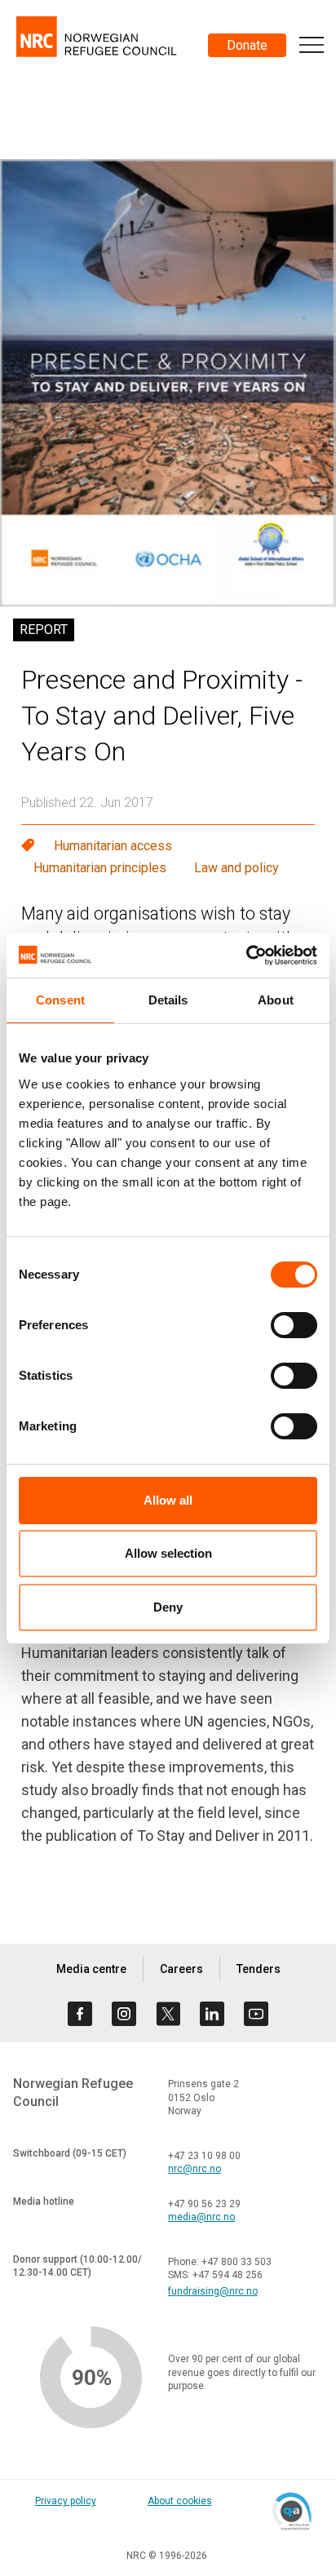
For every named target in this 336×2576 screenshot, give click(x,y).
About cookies (180, 2501)
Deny (168, 1607)
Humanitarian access (113, 846)
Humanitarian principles (100, 868)
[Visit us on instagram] (124, 2014)
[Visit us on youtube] (256, 2014)
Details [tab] (168, 1000)
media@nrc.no (201, 2217)
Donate (247, 45)
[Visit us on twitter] (168, 2014)
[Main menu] (312, 45)
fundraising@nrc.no (213, 2291)
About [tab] (276, 1000)
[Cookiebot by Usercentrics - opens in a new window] (246, 955)
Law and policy (237, 868)
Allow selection (168, 1553)
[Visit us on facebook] (80, 2014)
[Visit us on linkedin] (212, 2014)
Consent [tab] (60, 1000)
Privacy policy (66, 2501)
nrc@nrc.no (195, 2169)
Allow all (168, 1500)
